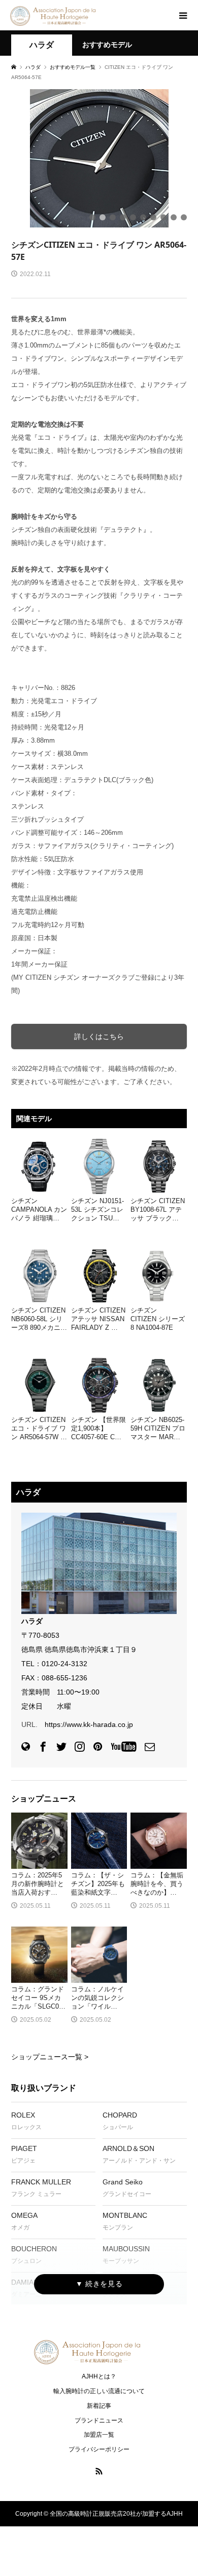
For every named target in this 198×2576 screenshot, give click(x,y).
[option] (99, 158)
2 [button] (103, 217)
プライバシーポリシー (99, 2449)
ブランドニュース (99, 2420)
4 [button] (123, 217)
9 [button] (174, 217)
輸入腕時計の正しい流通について (99, 2391)
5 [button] (133, 217)
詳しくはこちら (99, 1036)
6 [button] (143, 217)
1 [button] (92, 217)
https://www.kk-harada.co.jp (89, 1724)
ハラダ (42, 45)
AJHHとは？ (99, 2376)
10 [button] (184, 217)
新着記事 (99, 2406)
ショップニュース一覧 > (50, 2057)
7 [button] (153, 217)
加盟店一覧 (99, 2435)
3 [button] (113, 217)
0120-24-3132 (64, 1664)
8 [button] (163, 217)
